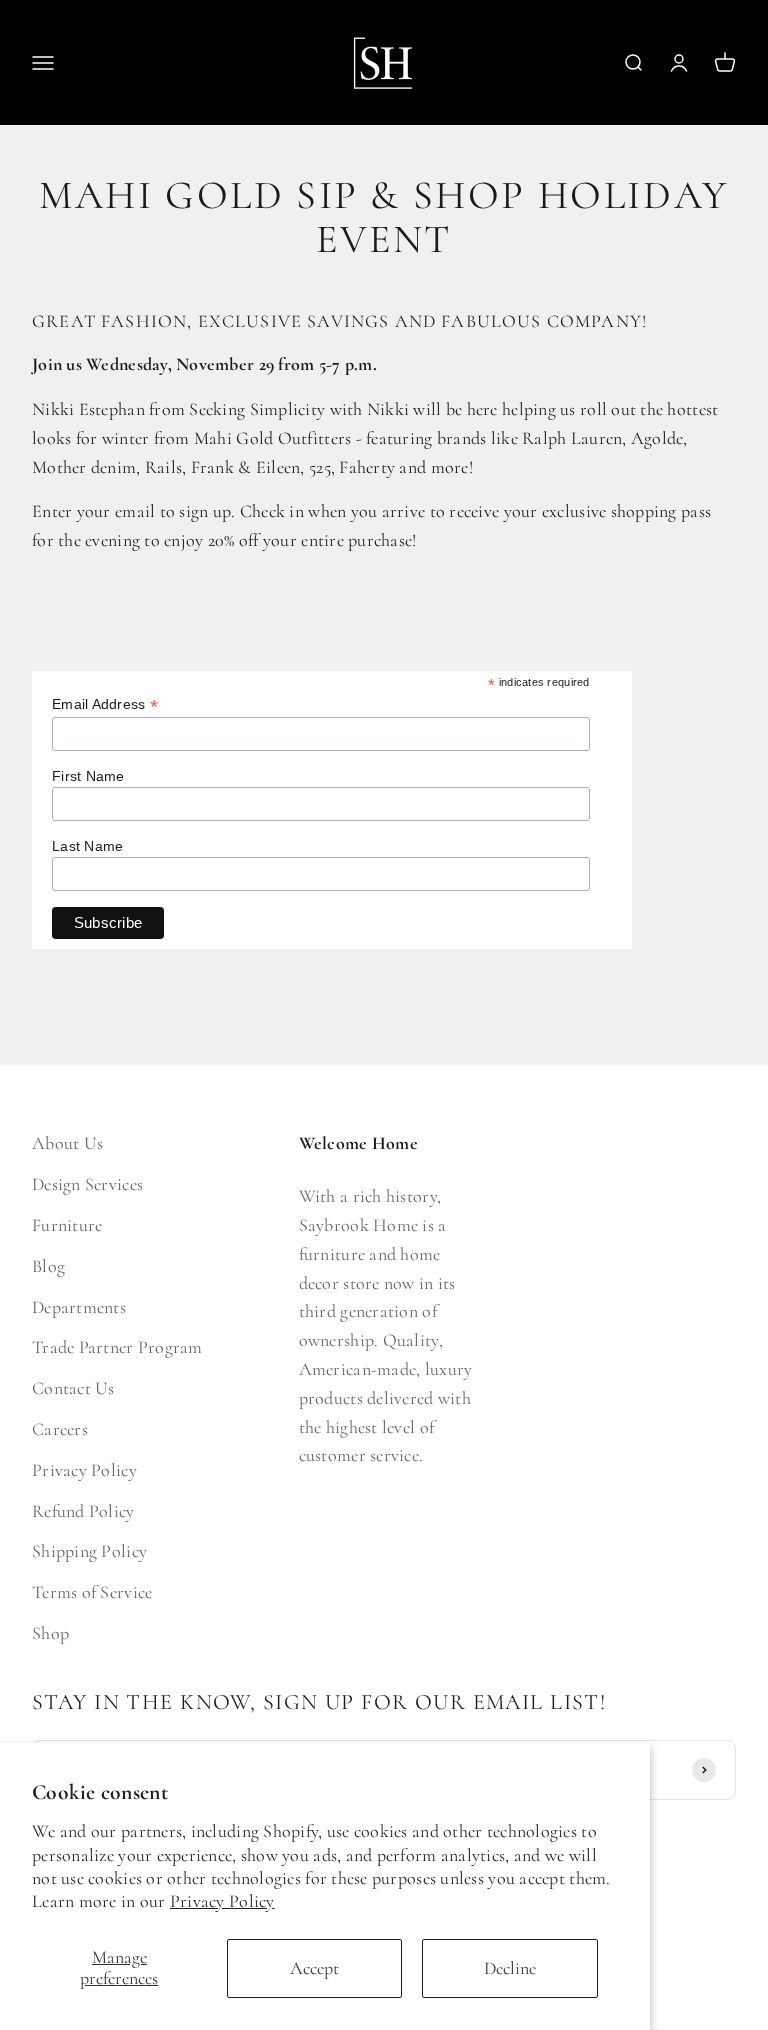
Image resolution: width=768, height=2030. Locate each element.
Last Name (87, 846)
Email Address (105, 704)
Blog (48, 1266)
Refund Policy (83, 1511)
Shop (50, 1633)
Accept (314, 1968)
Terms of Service (92, 1592)
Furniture (67, 1225)
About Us (67, 1143)
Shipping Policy (89, 1551)
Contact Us (73, 1388)
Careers (60, 1429)
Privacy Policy (222, 1901)
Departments (79, 1307)
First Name (88, 776)
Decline (510, 1968)
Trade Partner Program (117, 1347)
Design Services (87, 1184)
